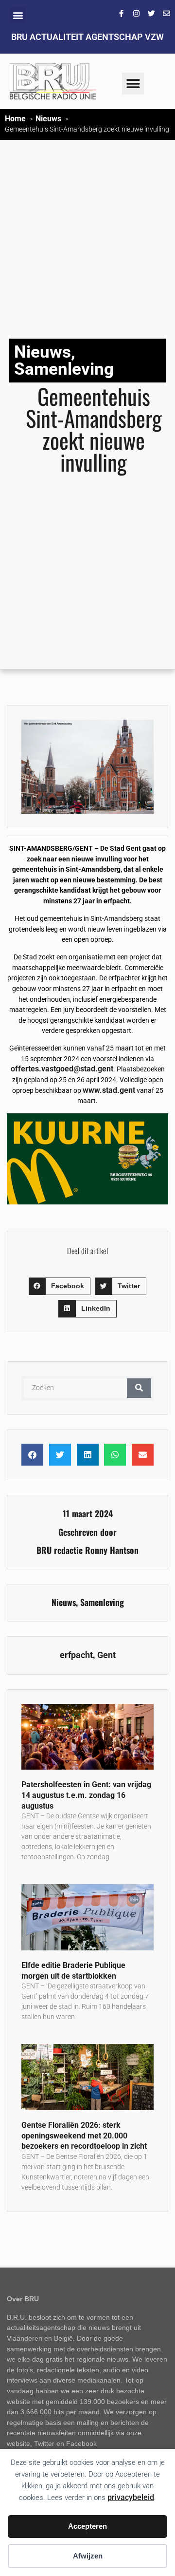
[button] (18, 15)
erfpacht (76, 1655)
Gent (106, 1655)
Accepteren (87, 2526)
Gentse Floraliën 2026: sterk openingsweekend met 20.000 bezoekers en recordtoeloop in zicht (84, 2136)
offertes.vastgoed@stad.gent (62, 1069)
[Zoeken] (139, 1388)
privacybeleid (131, 2497)
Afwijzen (88, 2556)
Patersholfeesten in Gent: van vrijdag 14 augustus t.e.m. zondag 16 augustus (86, 1795)
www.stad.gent (109, 1090)
